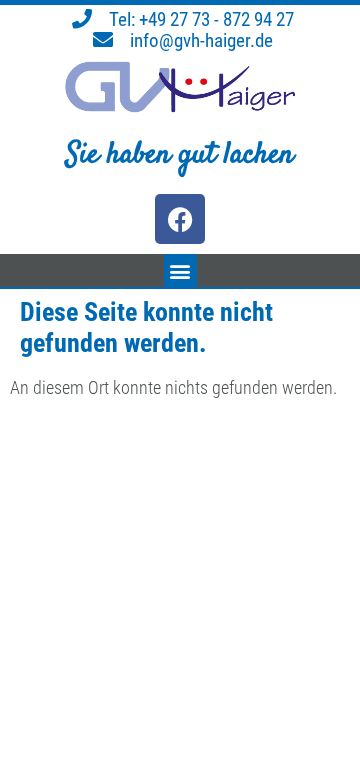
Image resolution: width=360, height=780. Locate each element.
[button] (180, 270)
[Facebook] (180, 219)
